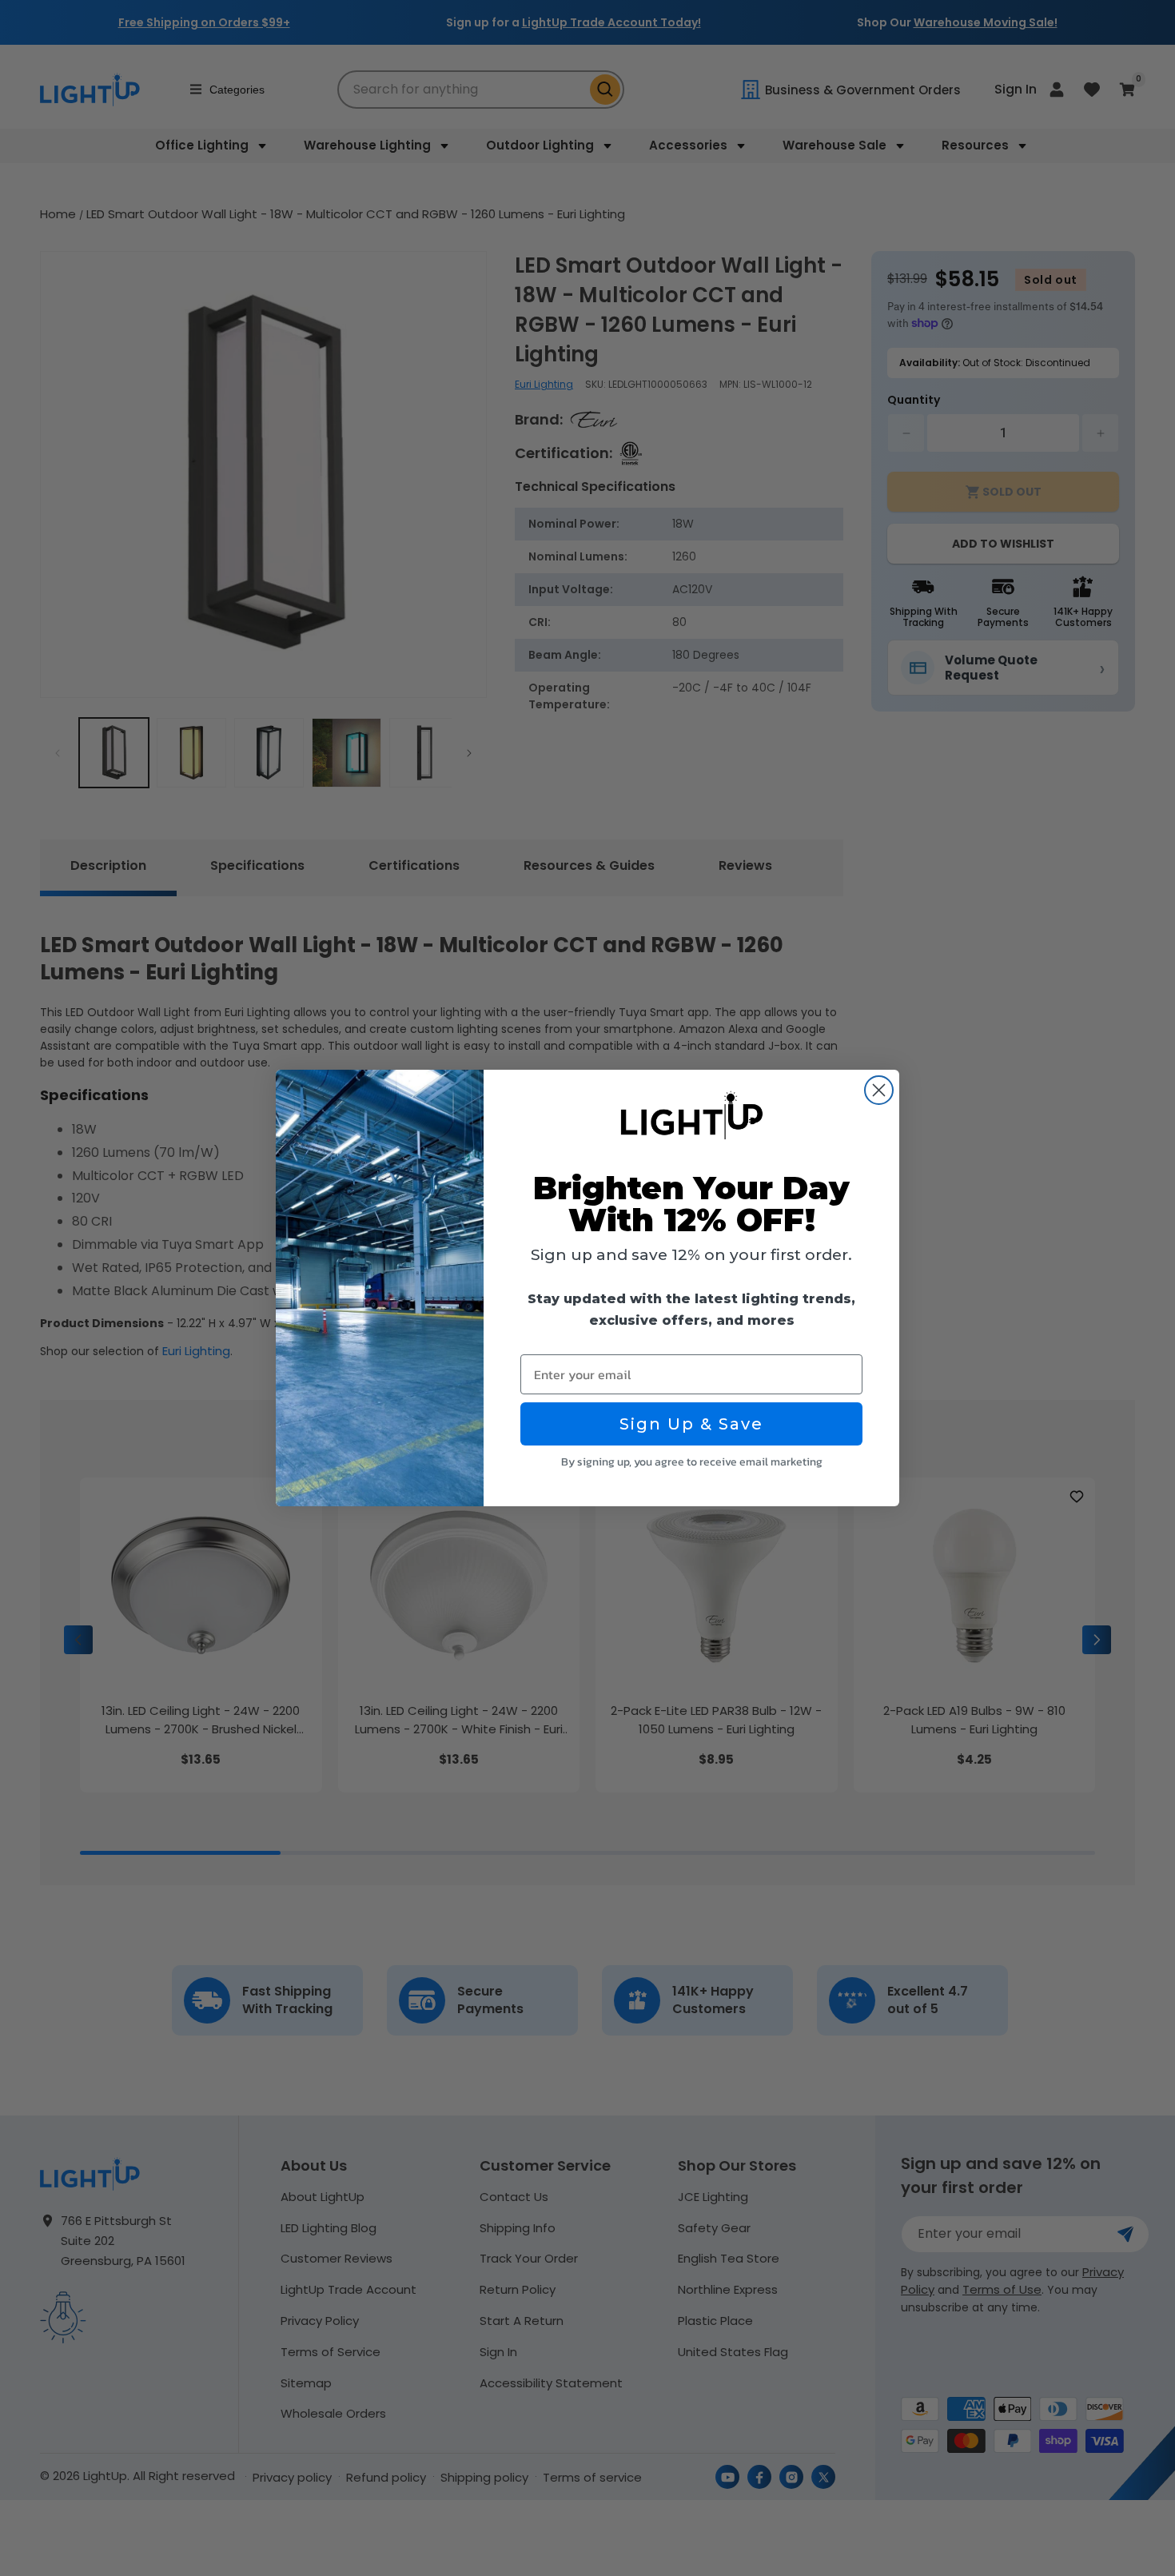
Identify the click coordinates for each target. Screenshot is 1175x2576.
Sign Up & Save (691, 1424)
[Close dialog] (879, 1090)
